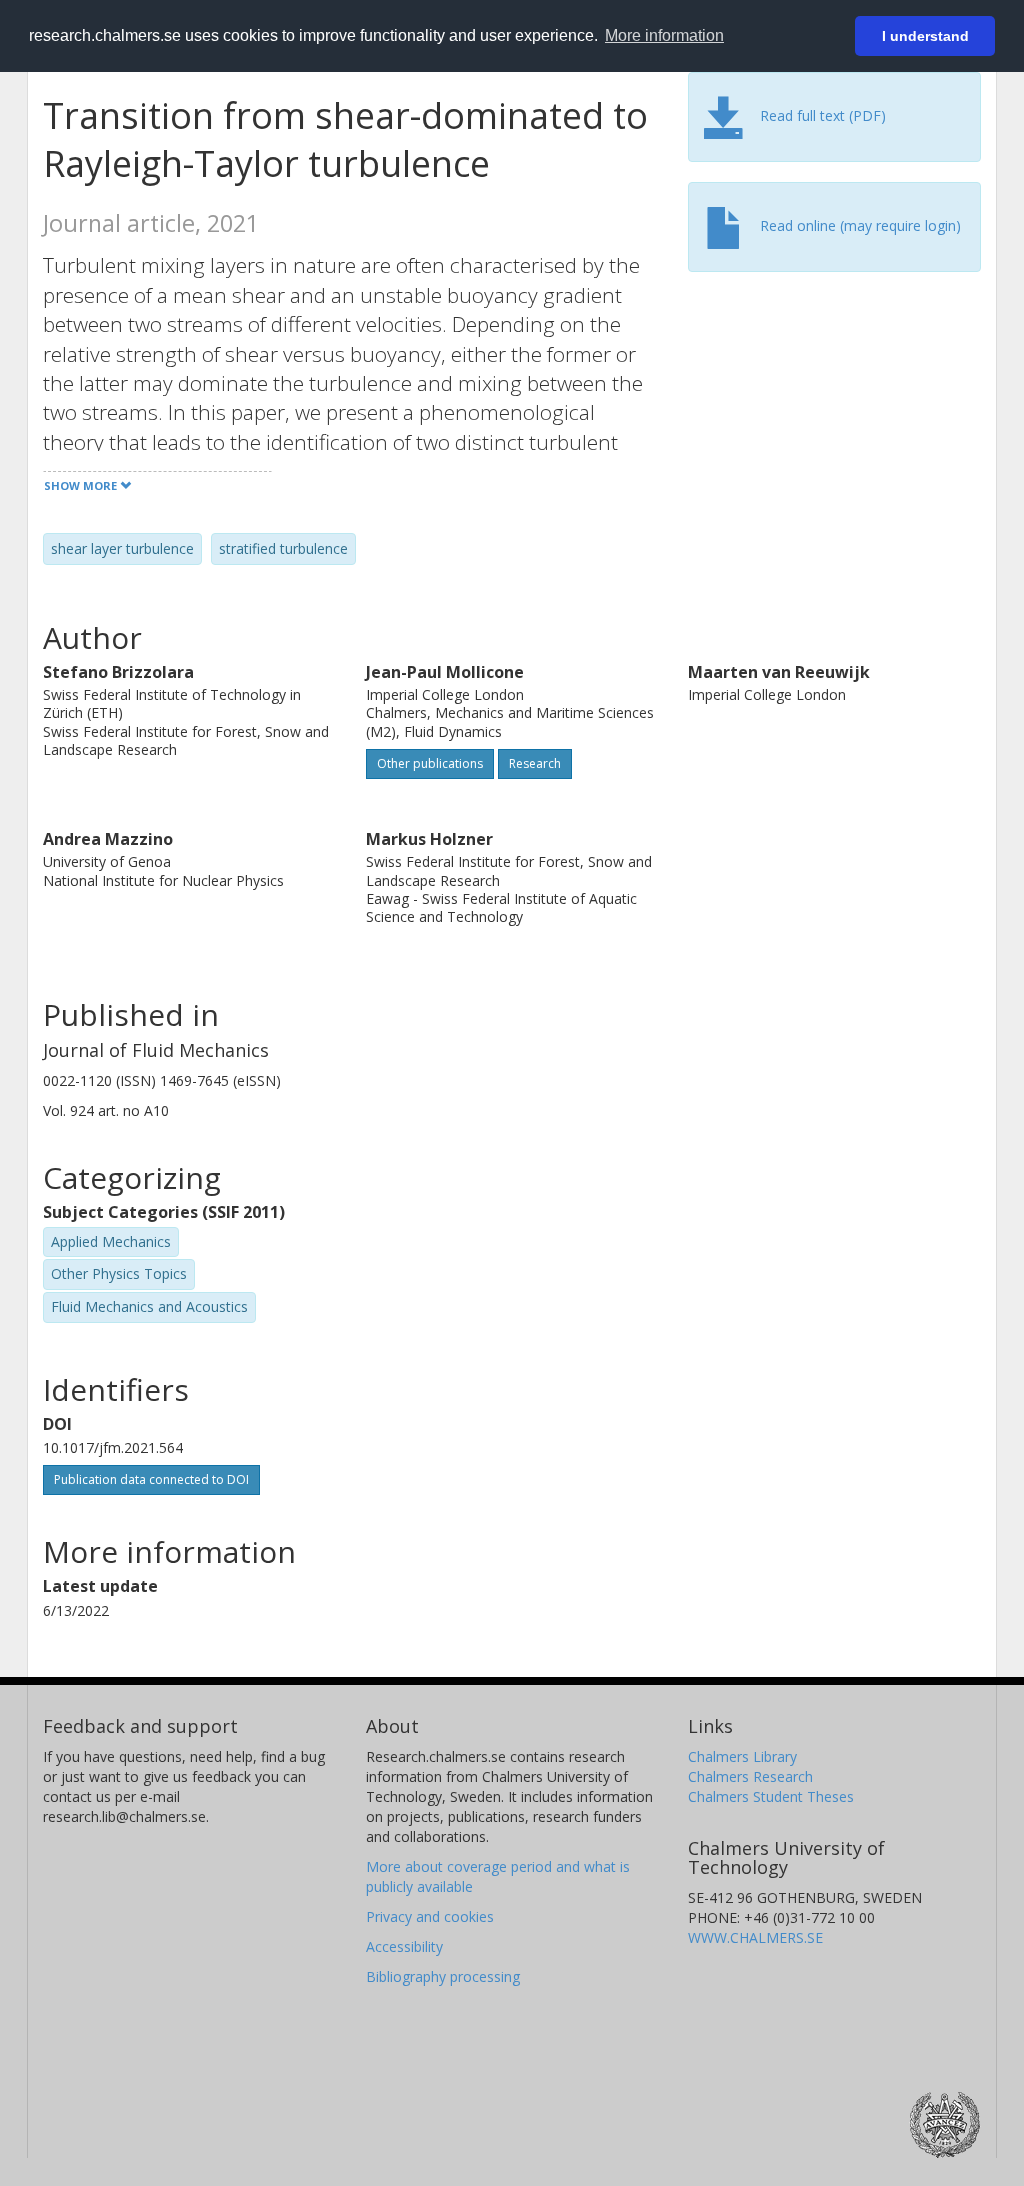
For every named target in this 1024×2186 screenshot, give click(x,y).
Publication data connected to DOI (151, 1479)
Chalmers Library (742, 1756)
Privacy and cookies (430, 1916)
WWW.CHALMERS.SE (755, 1937)
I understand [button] (925, 36)
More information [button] (664, 35)
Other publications (430, 763)
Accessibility (404, 1946)
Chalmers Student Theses (771, 1796)
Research (535, 763)
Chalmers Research (750, 1776)
